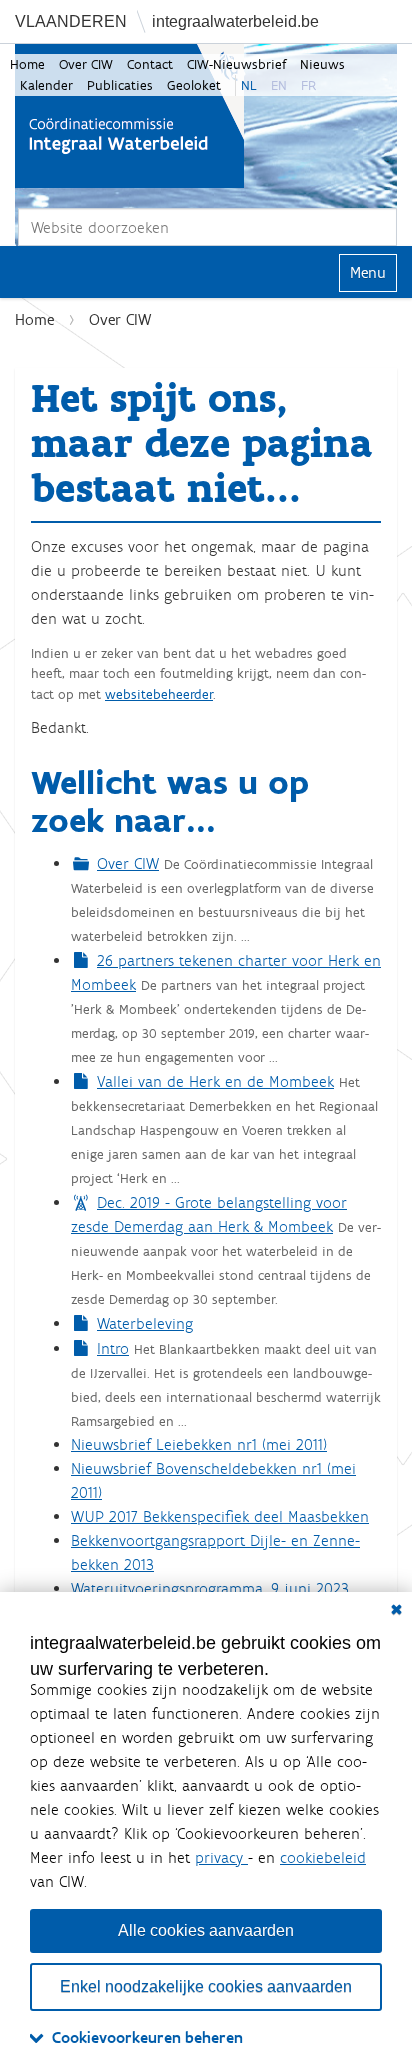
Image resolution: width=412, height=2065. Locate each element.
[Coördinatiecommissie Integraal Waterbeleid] (129, 116)
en (279, 85)
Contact (150, 64)
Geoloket (194, 85)
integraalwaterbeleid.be (235, 21)
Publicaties (120, 85)
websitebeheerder (159, 694)
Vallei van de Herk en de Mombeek (215, 1081)
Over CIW (86, 64)
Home (27, 64)
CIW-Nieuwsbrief (236, 64)
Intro (113, 1348)
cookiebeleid (323, 1857)
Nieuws (322, 64)
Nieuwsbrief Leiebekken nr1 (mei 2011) (199, 1444)
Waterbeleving (145, 1323)
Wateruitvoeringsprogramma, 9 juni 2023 (210, 1588)
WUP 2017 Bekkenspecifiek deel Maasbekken (220, 1516)
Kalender (46, 85)
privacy (221, 1857)
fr (308, 85)
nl (249, 85)
